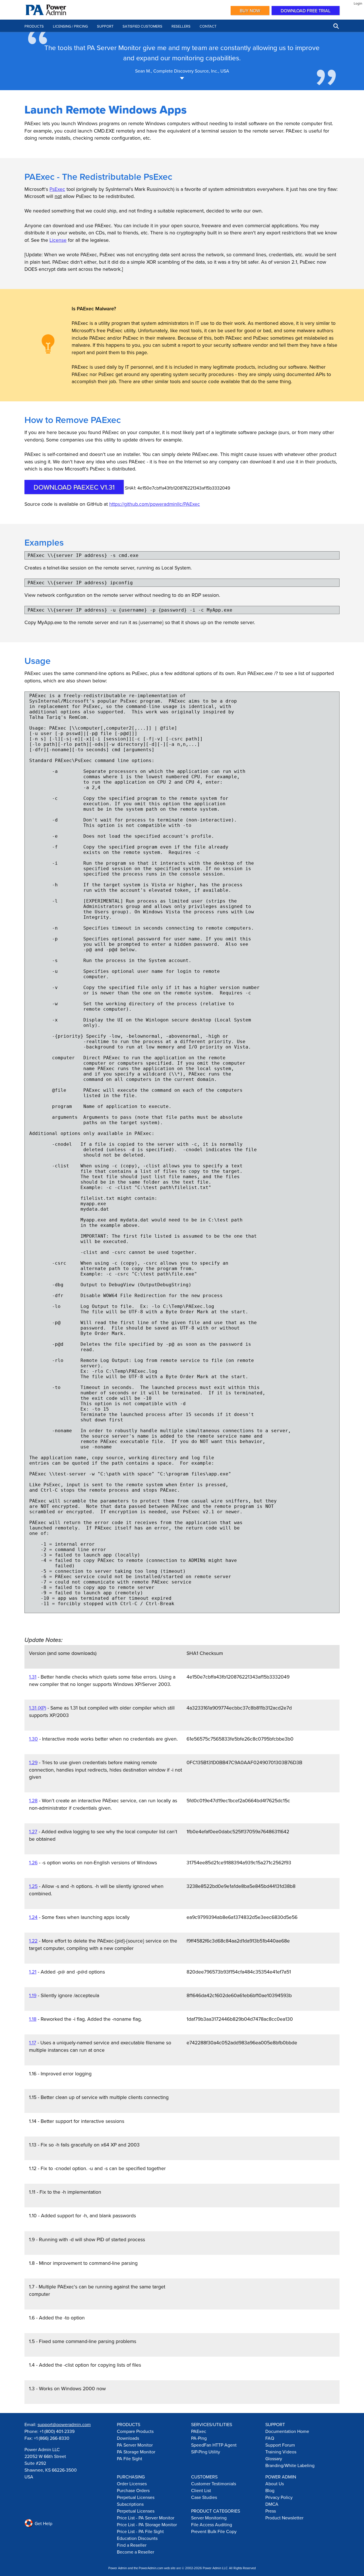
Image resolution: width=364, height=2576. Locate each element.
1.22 (33, 1941)
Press (271, 2511)
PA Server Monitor (135, 2445)
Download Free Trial (306, 11)
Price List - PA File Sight (140, 2531)
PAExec (199, 2431)
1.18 (33, 2019)
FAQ (270, 2438)
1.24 (33, 1917)
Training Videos (281, 2452)
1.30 (33, 1739)
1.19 (33, 1995)
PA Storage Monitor (136, 2452)
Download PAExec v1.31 (74, 487)
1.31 (33, 1677)
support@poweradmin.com (64, 2424)
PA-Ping (199, 2438)
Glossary (274, 2459)
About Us (275, 2484)
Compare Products (135, 2431)
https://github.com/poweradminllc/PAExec (155, 504)
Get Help (43, 2523)
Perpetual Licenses (136, 2497)
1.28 (33, 1800)
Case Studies (204, 2497)
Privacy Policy (279, 2497)
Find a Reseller (132, 2545)
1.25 (33, 1886)
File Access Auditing (212, 2525)
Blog (270, 2490)
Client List (201, 2490)
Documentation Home (287, 2431)
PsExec (57, 189)
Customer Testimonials (214, 2484)
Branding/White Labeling (290, 2465)
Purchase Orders (133, 2490)
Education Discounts (137, 2538)
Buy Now (250, 11)
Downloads (128, 2438)
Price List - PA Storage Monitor (147, 2525)
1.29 (33, 1762)
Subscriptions (130, 2504)
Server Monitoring (209, 2518)
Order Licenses (132, 2484)
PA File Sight (130, 2459)
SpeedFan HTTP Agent (214, 2445)
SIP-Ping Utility (206, 2452)
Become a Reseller (136, 2552)
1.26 (33, 1862)
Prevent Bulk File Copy (214, 2531)
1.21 (33, 1972)
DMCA (272, 2504)
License (58, 240)
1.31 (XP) (38, 1708)
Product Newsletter (284, 2518)
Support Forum (280, 2445)
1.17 (33, 2043)
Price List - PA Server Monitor (146, 2518)
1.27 (33, 1831)
